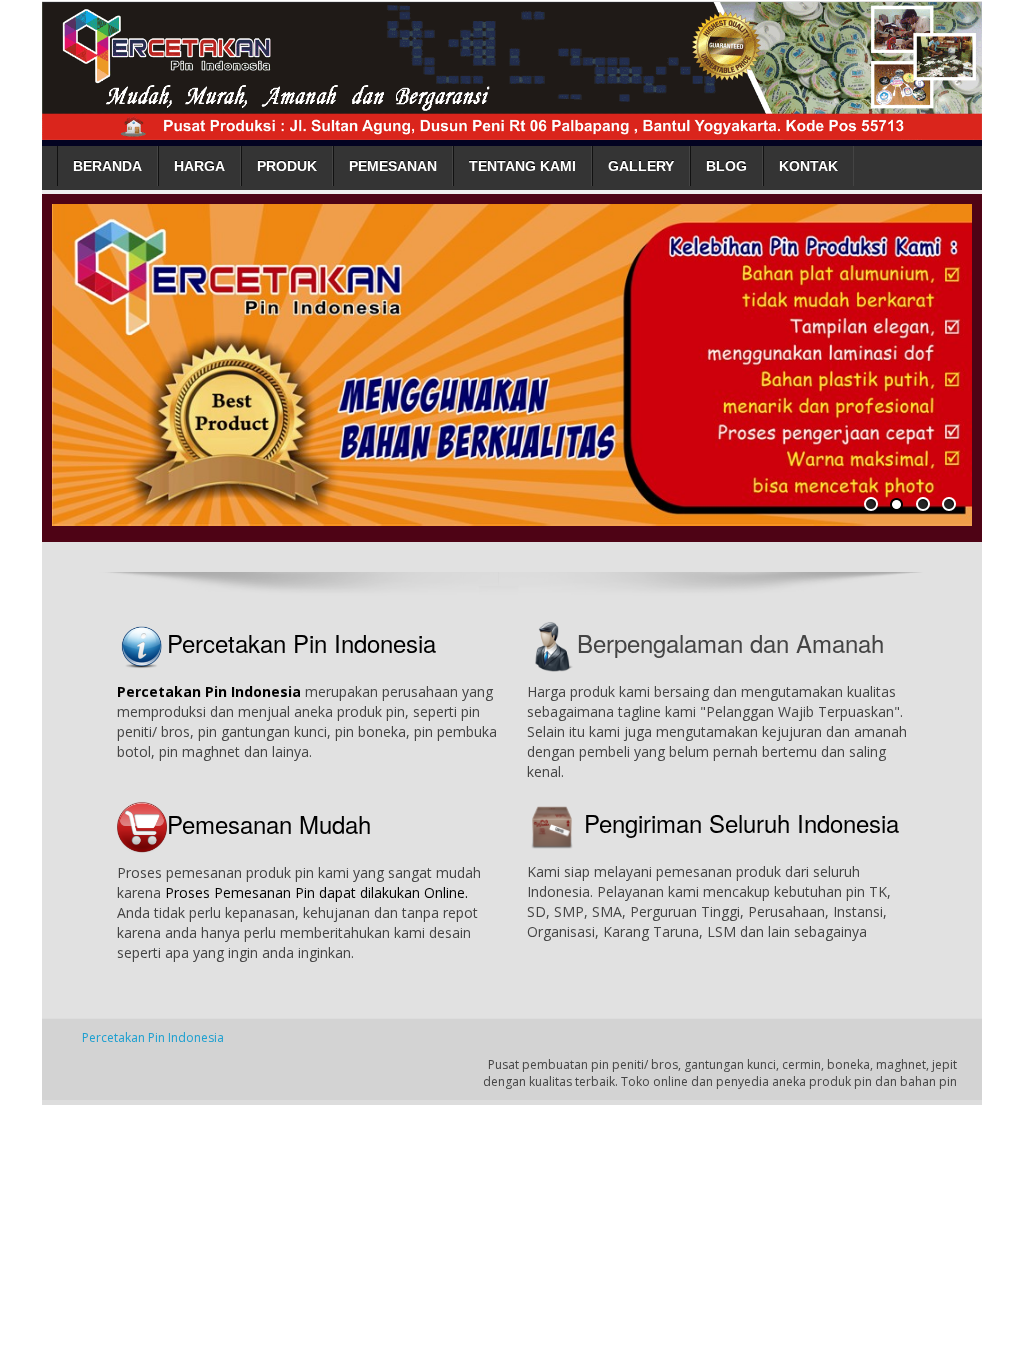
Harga (199, 166)
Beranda (107, 166)
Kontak (808, 166)
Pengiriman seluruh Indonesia (741, 822)
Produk (287, 166)
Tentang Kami (522, 166)
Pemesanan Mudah (269, 823)
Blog (726, 166)
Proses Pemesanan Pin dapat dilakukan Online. (316, 892)
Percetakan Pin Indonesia (301, 642)
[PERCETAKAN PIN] (512, 66)
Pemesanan (393, 166)
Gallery (641, 166)
